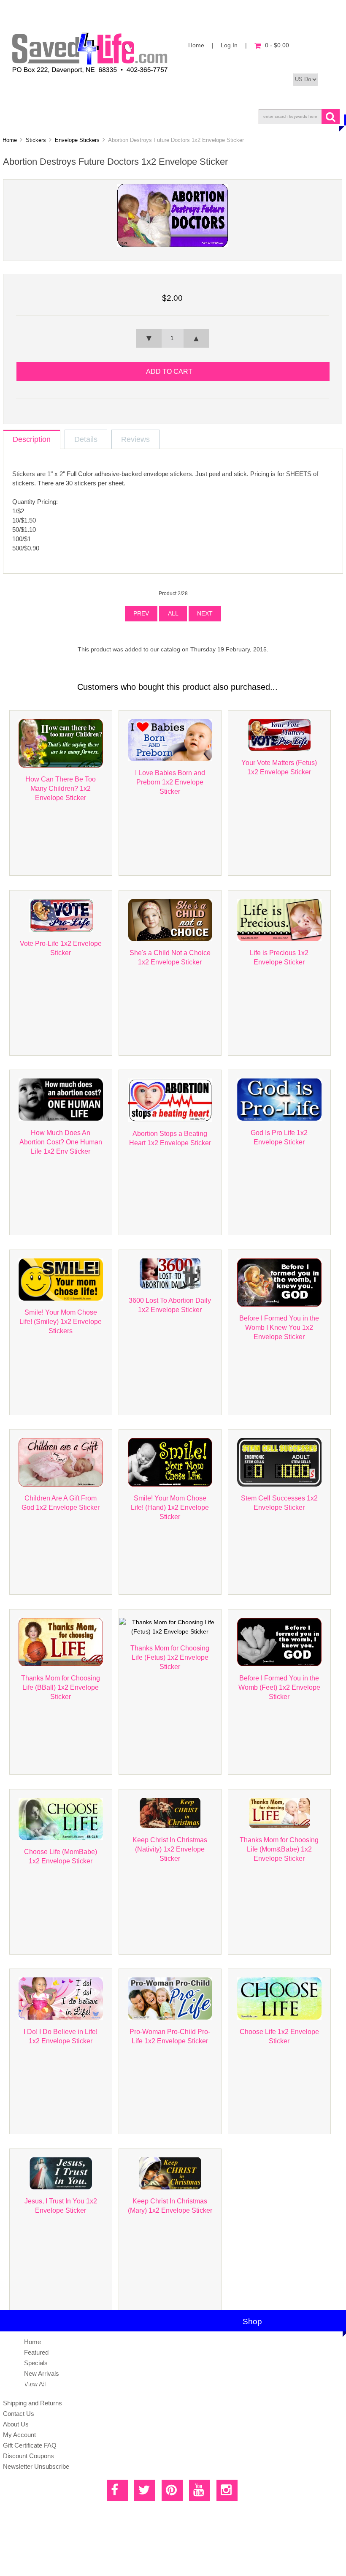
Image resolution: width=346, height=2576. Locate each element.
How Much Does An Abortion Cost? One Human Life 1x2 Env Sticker (61, 1142)
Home (196, 45)
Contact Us (19, 2414)
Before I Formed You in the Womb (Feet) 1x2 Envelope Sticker (279, 1687)
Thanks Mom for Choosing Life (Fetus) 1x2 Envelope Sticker (170, 1657)
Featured (36, 2352)
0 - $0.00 (277, 45)
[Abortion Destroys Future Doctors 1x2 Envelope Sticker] (173, 245)
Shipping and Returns (32, 2403)
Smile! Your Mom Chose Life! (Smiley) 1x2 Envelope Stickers (61, 1321)
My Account (19, 2435)
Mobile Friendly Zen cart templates (217, 2549)
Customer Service (159, 116)
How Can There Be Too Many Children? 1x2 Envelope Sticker (61, 788)
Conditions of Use (203, 2561)
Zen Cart (165, 2549)
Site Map (134, 2561)
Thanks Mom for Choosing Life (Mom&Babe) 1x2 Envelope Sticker (279, 1849)
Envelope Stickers (77, 140)
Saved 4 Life (109, 2549)
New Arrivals (42, 2373)
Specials (36, 2363)
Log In (229, 45)
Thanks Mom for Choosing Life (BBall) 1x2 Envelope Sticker (61, 1687)
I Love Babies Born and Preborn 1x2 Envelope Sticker (170, 782)
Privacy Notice (164, 2561)
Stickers (36, 140)
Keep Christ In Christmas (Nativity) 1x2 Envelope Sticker (170, 1849)
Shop (32, 116)
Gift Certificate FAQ (30, 2445)
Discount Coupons (28, 2456)
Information (237, 116)
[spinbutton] (173, 338)
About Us (85, 116)
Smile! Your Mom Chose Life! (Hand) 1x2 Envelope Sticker (170, 1507)
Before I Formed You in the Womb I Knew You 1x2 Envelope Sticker (279, 1327)
